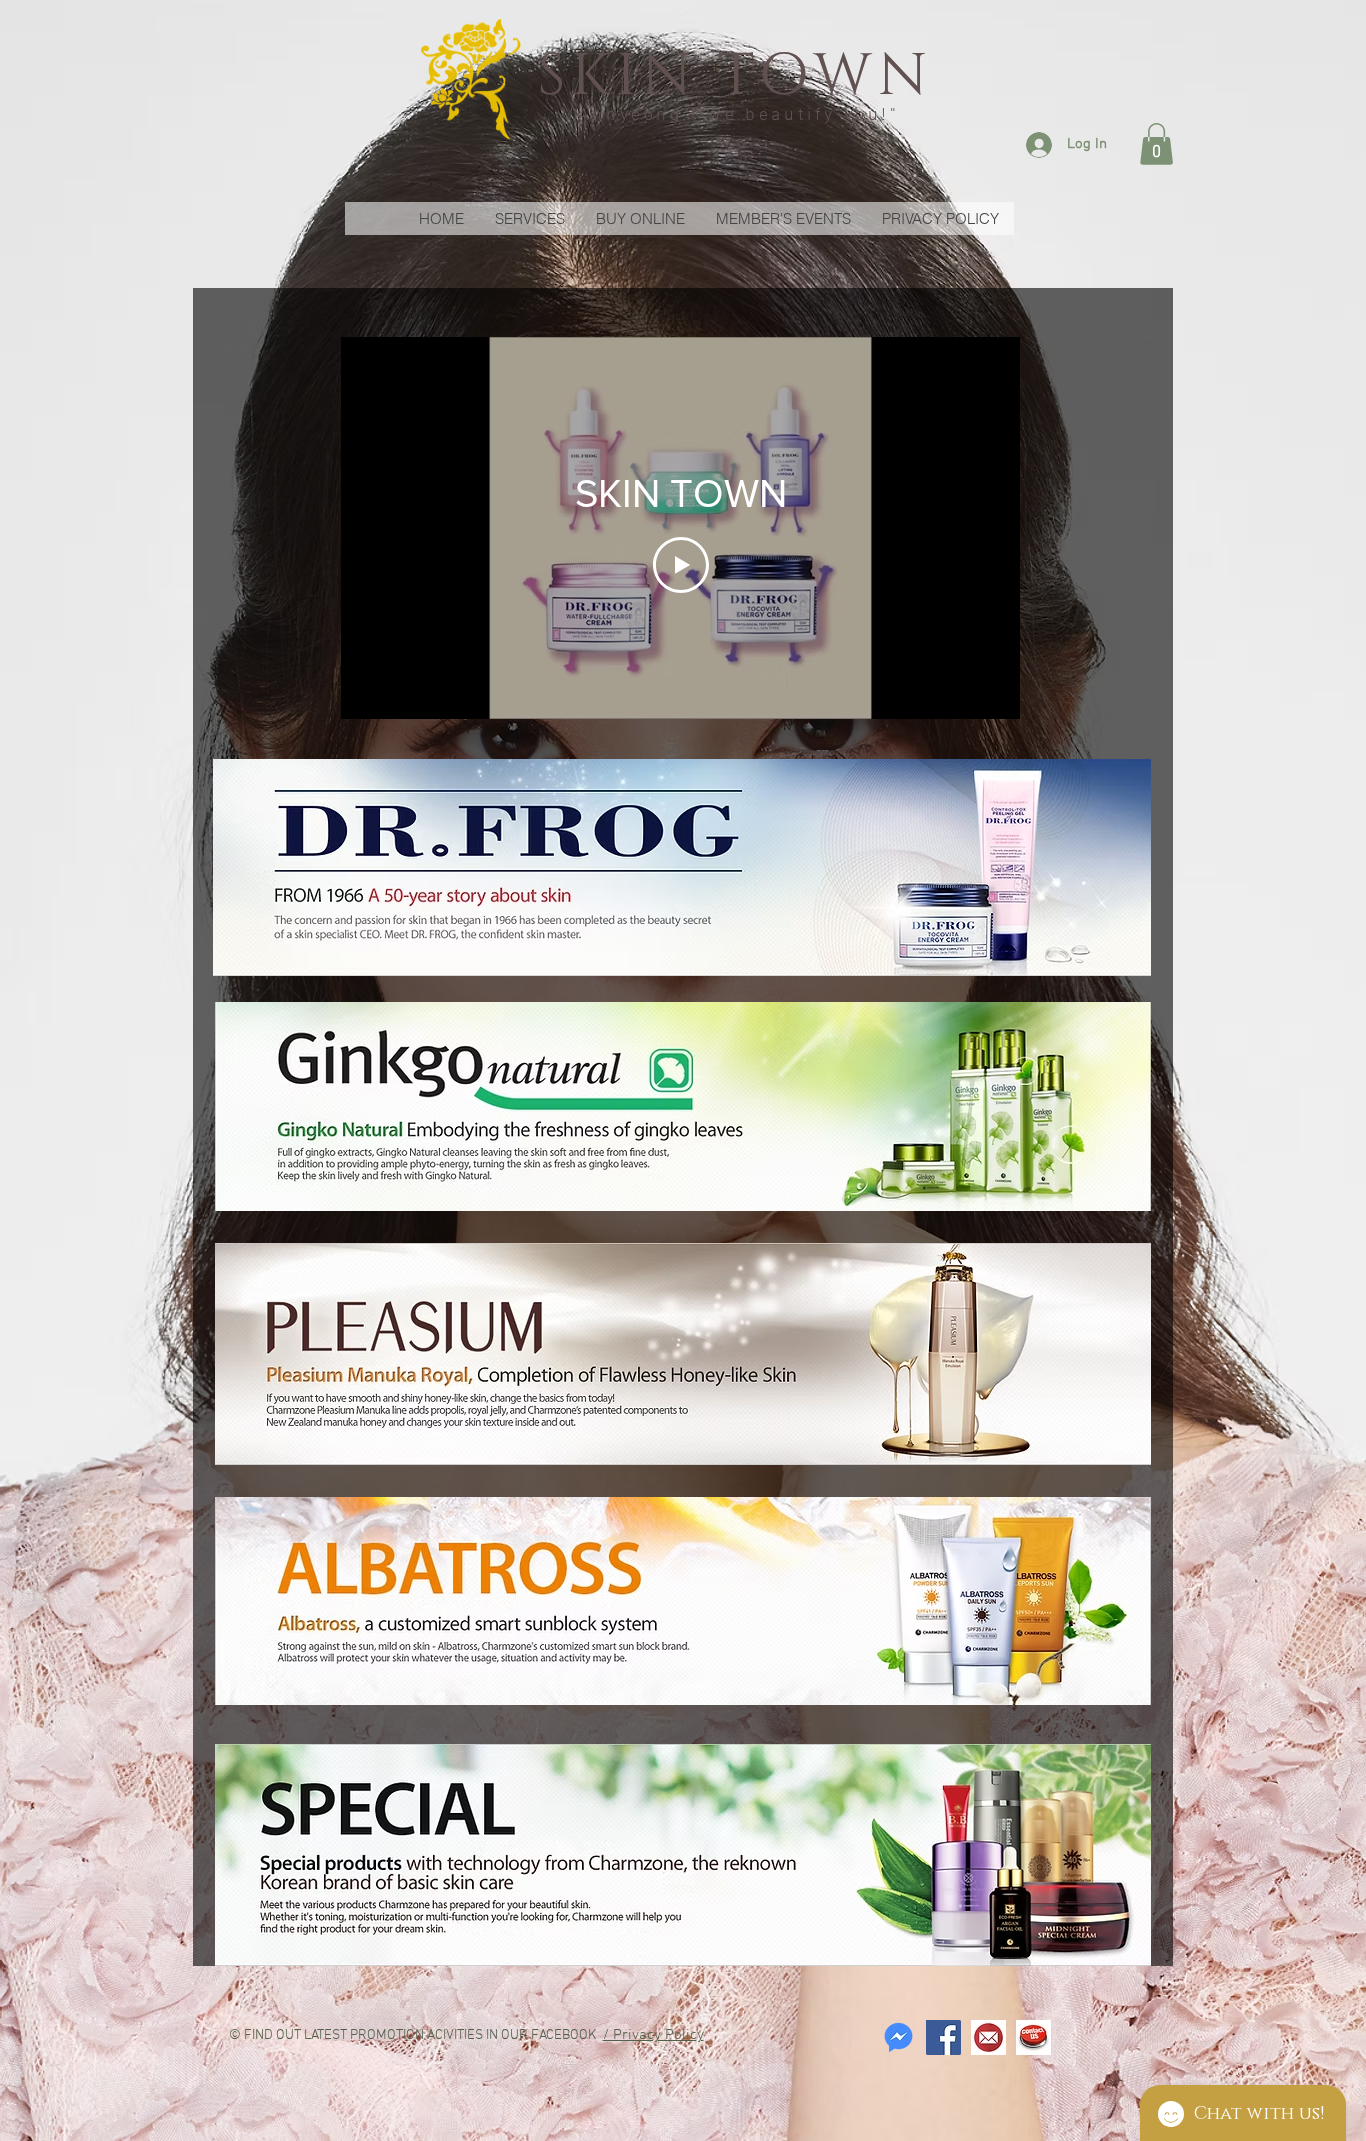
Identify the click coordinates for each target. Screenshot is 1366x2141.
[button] (1156, 144)
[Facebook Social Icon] (943, 2037)
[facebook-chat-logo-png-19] (898, 2037)
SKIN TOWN (734, 76)
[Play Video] (681, 565)
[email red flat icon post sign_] (988, 2037)
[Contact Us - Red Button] (1033, 2037)
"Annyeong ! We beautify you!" (734, 115)
